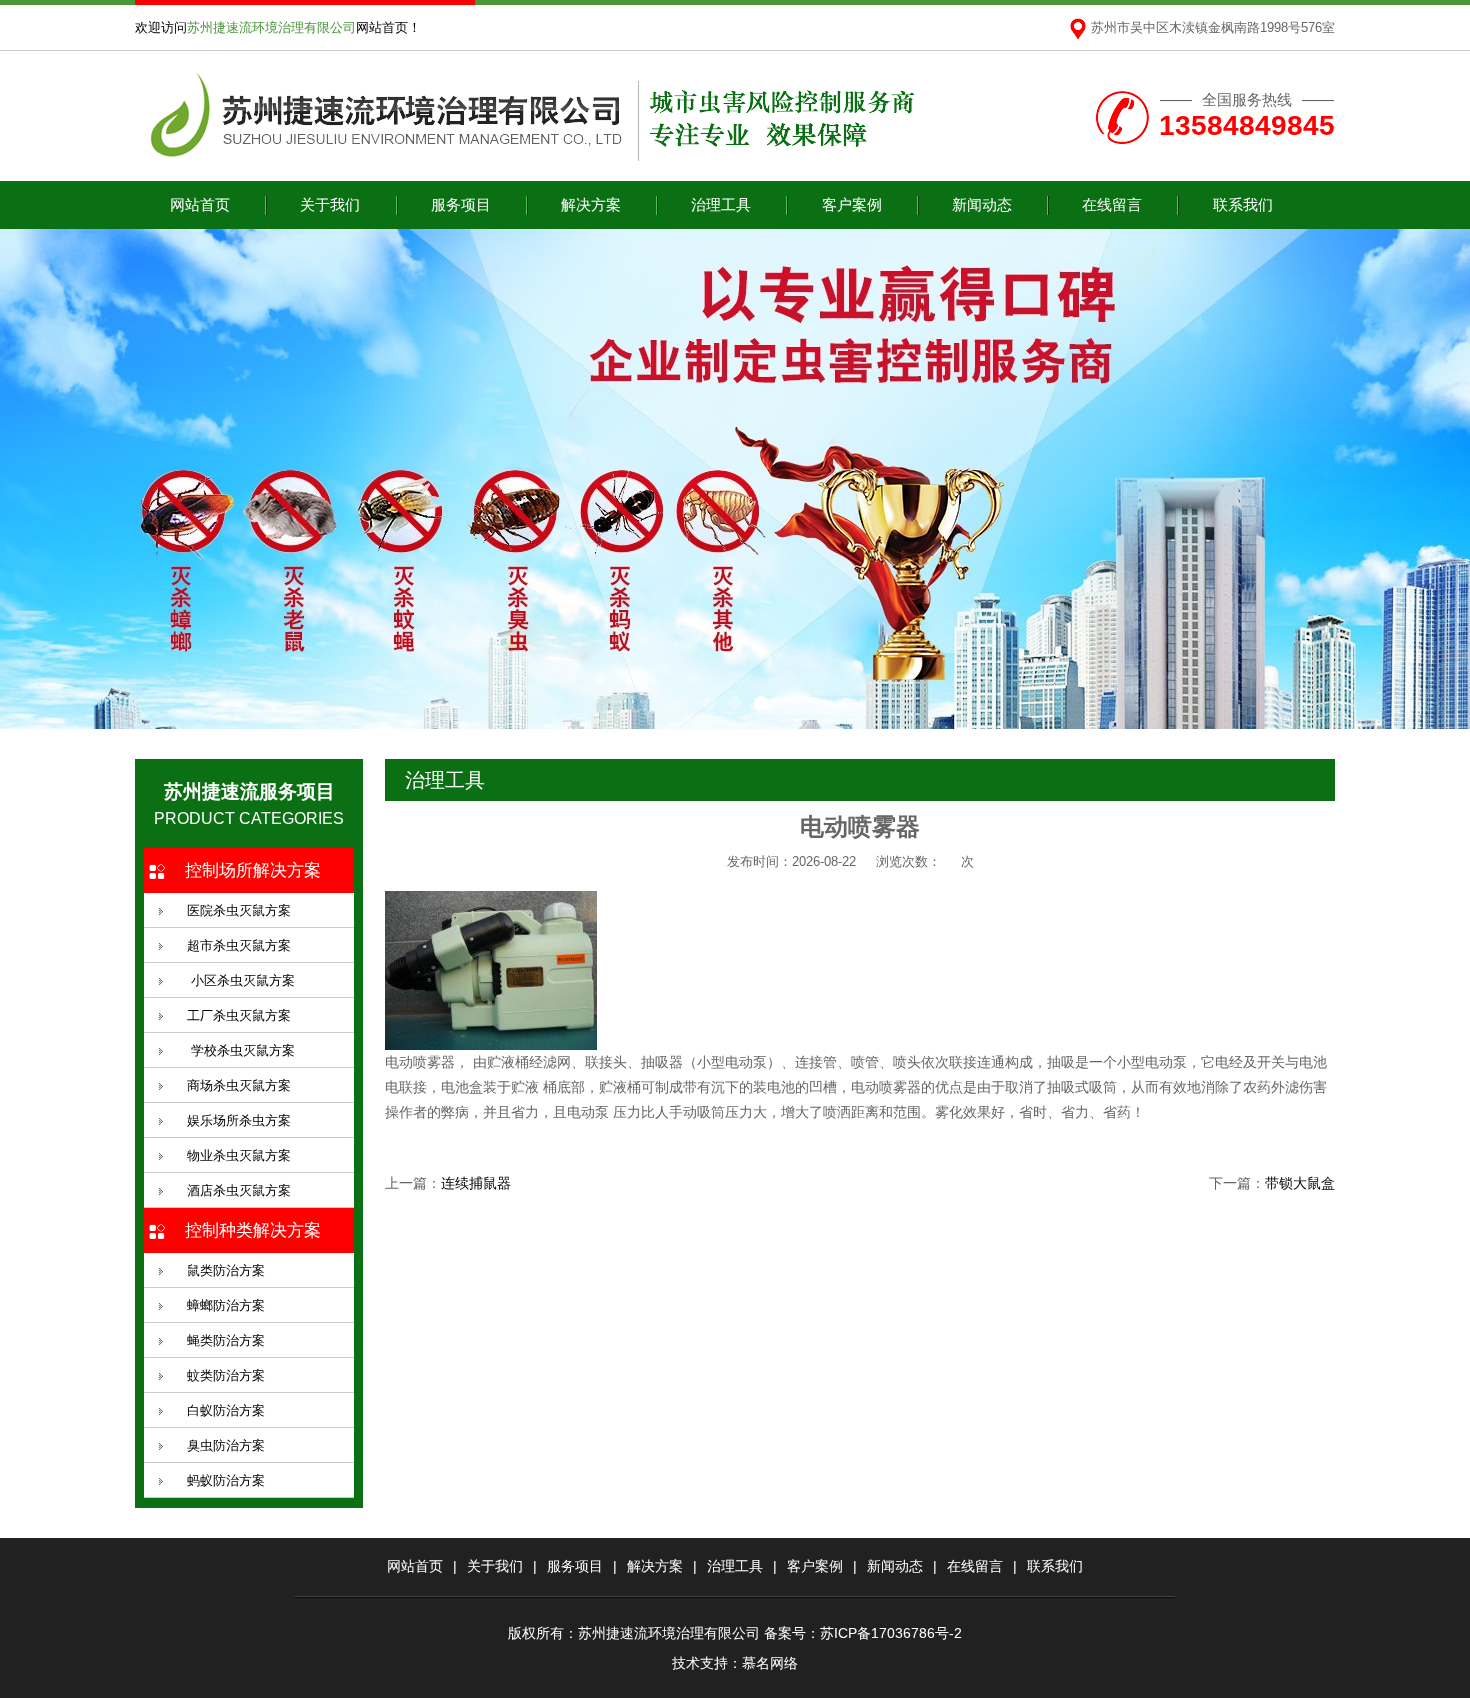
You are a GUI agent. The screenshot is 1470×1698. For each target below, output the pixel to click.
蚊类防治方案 (226, 1375)
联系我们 (1243, 204)
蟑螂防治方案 (226, 1305)
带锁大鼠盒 (1300, 1183)
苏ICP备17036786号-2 (891, 1633)
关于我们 (330, 204)
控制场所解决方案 (253, 870)
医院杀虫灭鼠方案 (239, 910)
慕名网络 (770, 1663)
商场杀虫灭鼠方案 (239, 1085)
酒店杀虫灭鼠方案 (239, 1190)
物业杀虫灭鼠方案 (239, 1155)
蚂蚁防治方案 (226, 1480)
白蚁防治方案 (226, 1410)
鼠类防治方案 (226, 1270)
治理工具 (721, 204)
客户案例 (852, 204)
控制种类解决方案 (253, 1230)
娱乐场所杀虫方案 (239, 1120)
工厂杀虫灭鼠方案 (239, 1015)
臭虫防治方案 (226, 1445)
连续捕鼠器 (476, 1183)
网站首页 (200, 204)
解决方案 (591, 204)
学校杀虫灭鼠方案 (241, 1050)
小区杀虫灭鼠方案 (241, 980)
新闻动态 (982, 204)
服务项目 (461, 204)
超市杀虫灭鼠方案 (239, 945)
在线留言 (1112, 204)
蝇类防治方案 (226, 1340)
